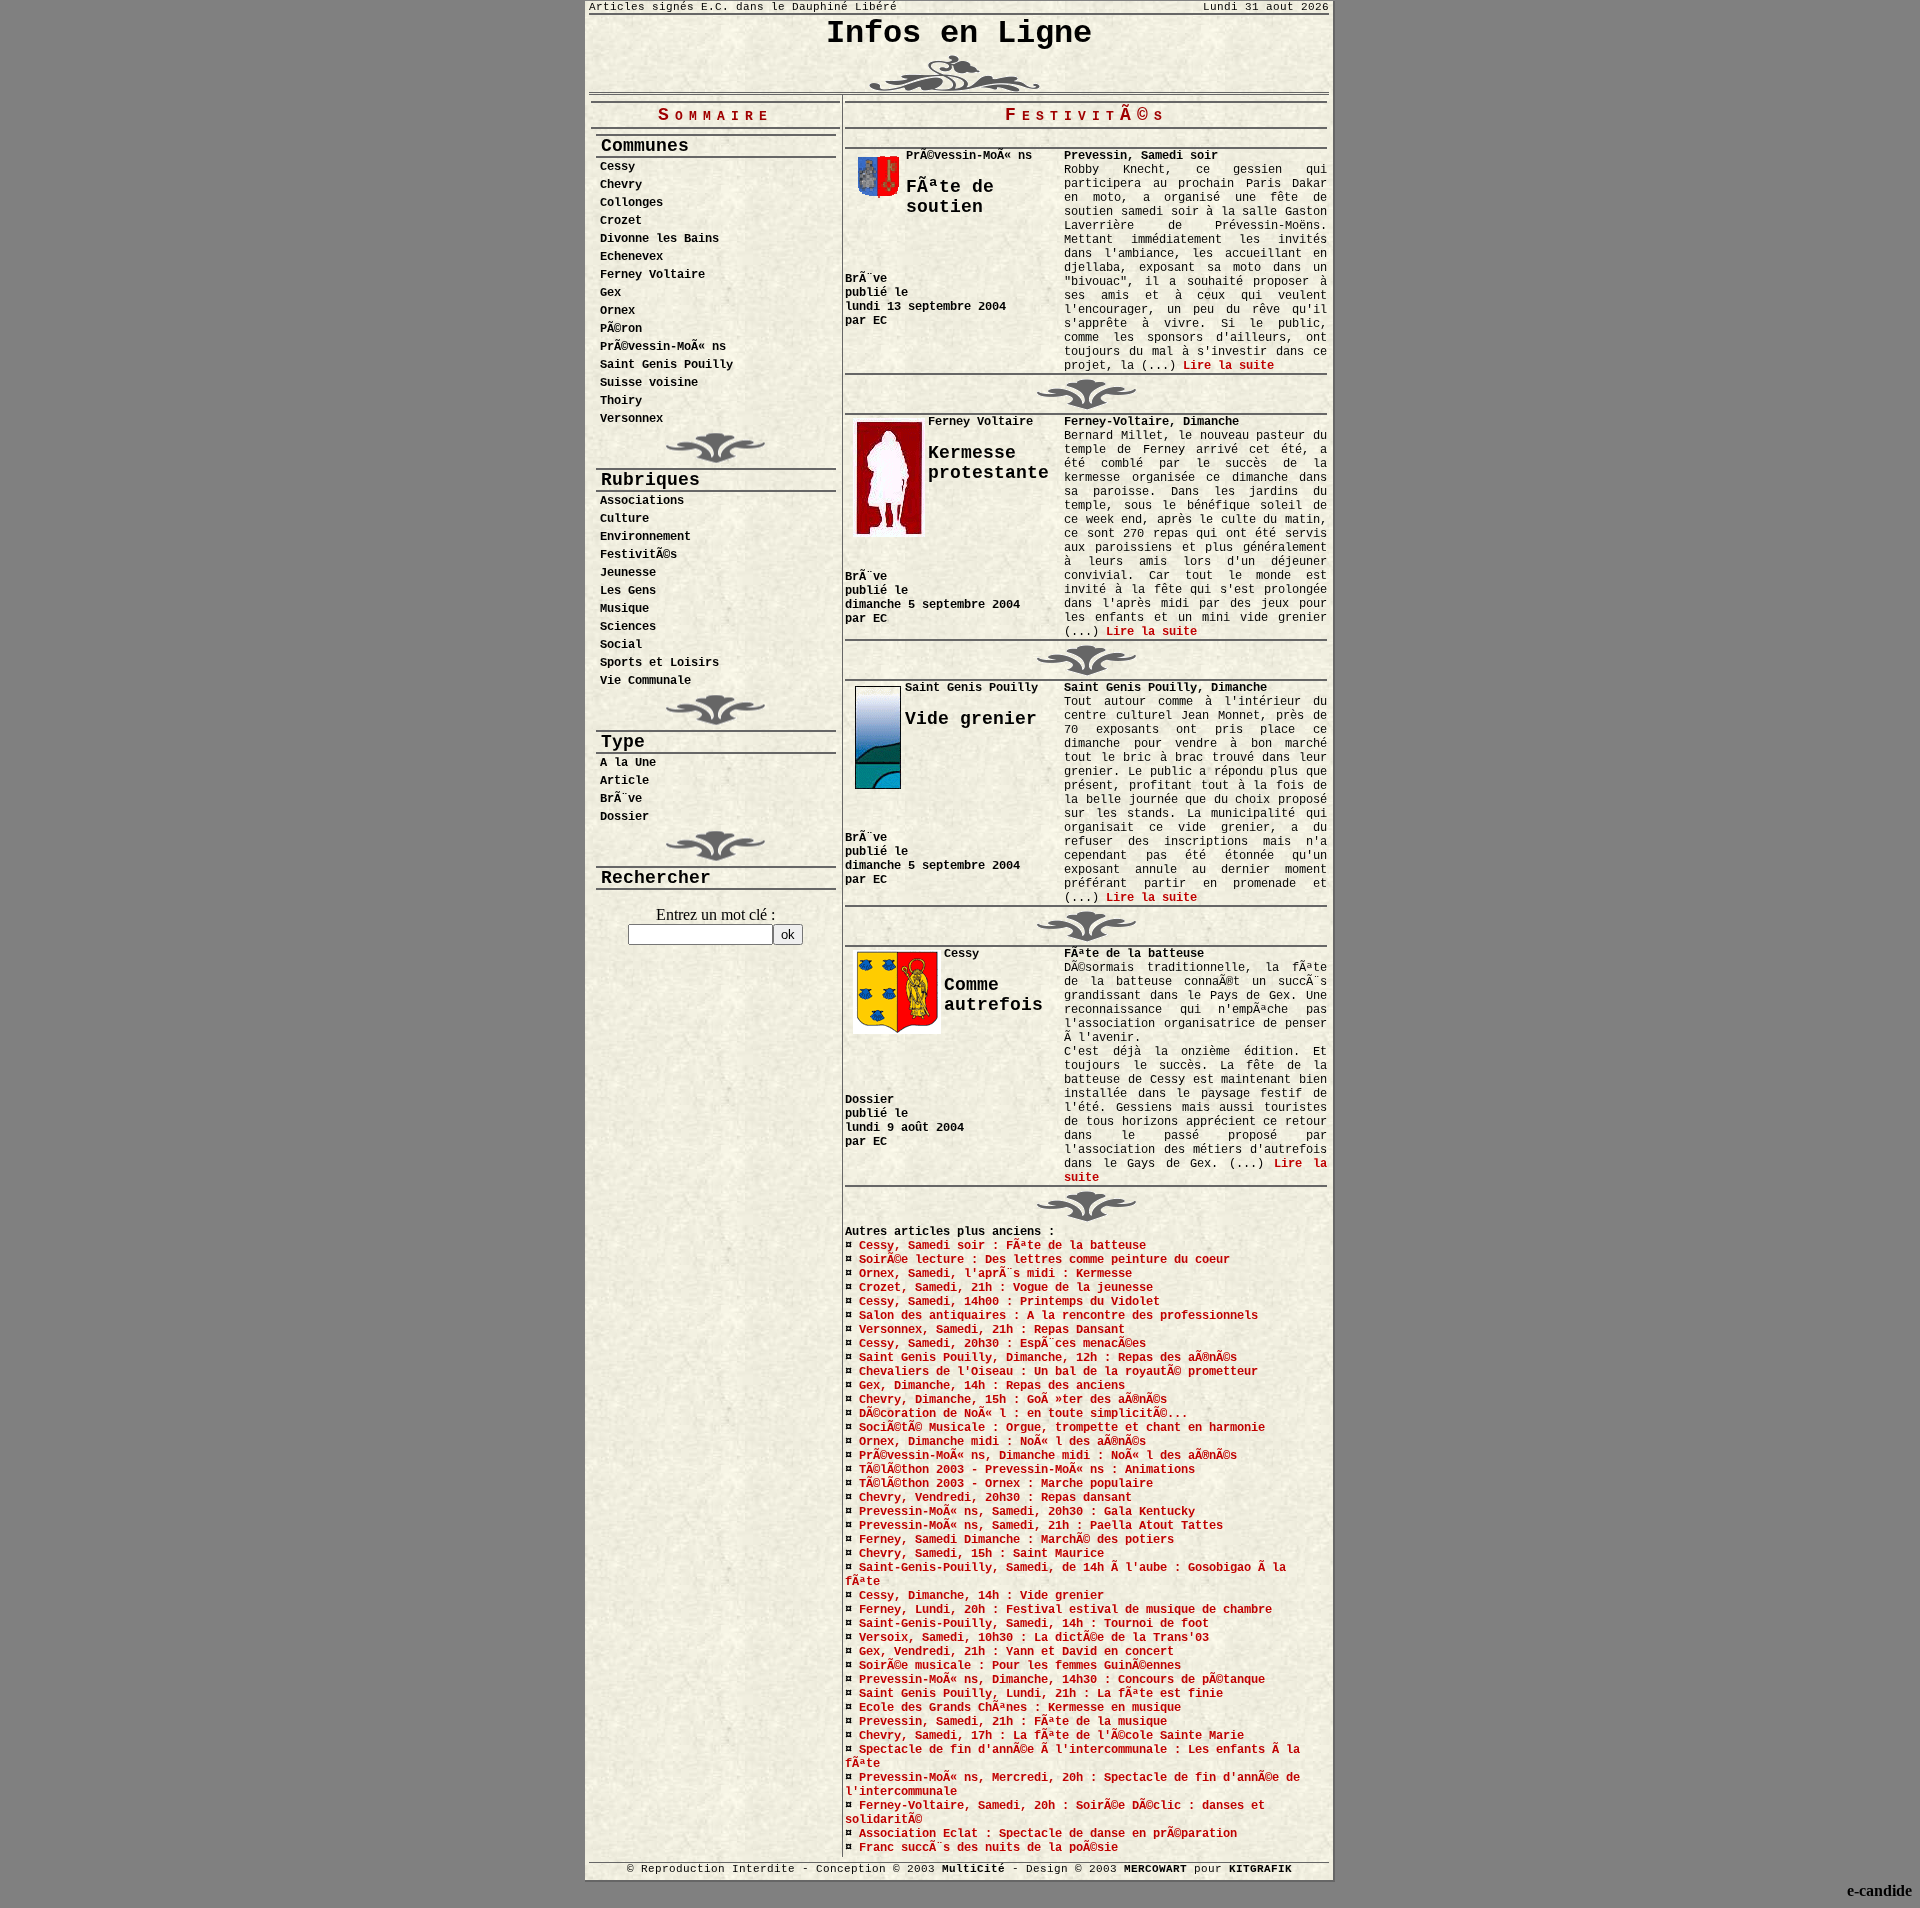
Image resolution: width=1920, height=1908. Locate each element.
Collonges (631, 203)
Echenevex (631, 257)
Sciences (628, 627)
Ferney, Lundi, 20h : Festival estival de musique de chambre (1065, 1610)
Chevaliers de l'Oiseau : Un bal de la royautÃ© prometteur (1058, 1372)
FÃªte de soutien (950, 197)
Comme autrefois (993, 995)
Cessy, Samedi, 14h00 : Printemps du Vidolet (1009, 1302)
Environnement (645, 537)
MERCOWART (1155, 1869)
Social (621, 645)
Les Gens (628, 591)
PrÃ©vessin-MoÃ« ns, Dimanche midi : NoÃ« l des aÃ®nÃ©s (1048, 1456)
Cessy (617, 167)
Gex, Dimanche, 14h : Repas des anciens (992, 1386)
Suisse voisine (649, 383)
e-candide (1879, 1890)
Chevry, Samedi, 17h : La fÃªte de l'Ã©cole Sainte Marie (1051, 1736)
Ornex (617, 311)
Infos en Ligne (959, 33)
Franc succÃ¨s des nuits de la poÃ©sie (988, 1848)
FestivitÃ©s (638, 555)
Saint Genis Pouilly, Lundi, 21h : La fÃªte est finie (1041, 1694)
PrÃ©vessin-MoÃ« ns (663, 347)
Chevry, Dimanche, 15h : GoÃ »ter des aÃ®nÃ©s (1013, 1400)
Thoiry (621, 401)
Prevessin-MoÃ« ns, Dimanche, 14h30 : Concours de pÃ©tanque (1062, 1680)
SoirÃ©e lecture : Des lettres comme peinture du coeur (1044, 1260)
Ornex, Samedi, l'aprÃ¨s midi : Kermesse (995, 1274)
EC (880, 321)
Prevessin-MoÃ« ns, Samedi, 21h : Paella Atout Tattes (1041, 1526)
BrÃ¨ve (621, 799)
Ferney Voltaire (652, 275)
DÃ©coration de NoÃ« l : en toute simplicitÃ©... (1023, 1414)
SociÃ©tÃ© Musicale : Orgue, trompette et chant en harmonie (1062, 1428)
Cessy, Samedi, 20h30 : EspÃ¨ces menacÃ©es (1002, 1344)
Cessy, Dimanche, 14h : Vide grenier (981, 1596)
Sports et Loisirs (659, 663)
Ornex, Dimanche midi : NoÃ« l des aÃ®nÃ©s (1002, 1442)
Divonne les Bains (659, 239)
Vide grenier (971, 719)
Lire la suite (1228, 366)
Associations (642, 501)
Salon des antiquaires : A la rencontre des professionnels (1058, 1316)
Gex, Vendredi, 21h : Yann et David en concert (1016, 1652)
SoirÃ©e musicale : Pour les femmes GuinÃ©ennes (1020, 1666)
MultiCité (973, 1869)
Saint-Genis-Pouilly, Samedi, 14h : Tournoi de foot (1034, 1624)
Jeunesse (628, 573)
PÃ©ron (621, 329)
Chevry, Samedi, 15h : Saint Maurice (981, 1554)
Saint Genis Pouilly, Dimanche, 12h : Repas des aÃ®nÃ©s (1048, 1358)
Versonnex (631, 419)
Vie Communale (645, 681)
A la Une (628, 763)
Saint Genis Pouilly (666, 365)
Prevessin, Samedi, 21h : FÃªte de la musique (1013, 1722)
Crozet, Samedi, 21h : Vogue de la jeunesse (1006, 1288)
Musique (624, 609)
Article (624, 781)
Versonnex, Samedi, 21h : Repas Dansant (992, 1330)
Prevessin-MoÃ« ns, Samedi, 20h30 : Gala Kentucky (1027, 1512)
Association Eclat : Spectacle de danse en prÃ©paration (1048, 1834)
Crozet (621, 221)
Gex (610, 293)
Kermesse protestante (988, 463)
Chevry (621, 185)
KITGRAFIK (1260, 1869)
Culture (624, 519)
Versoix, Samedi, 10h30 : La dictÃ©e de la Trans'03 (1034, 1638)
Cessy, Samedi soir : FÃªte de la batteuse (1002, 1246)
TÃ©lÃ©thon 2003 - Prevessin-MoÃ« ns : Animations (1027, 1470)
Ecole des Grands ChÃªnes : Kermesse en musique (1020, 1708)
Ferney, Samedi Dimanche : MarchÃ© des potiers (1016, 1540)
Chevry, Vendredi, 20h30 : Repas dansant (995, 1498)
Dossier (624, 817)
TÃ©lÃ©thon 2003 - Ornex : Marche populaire (1006, 1484)
